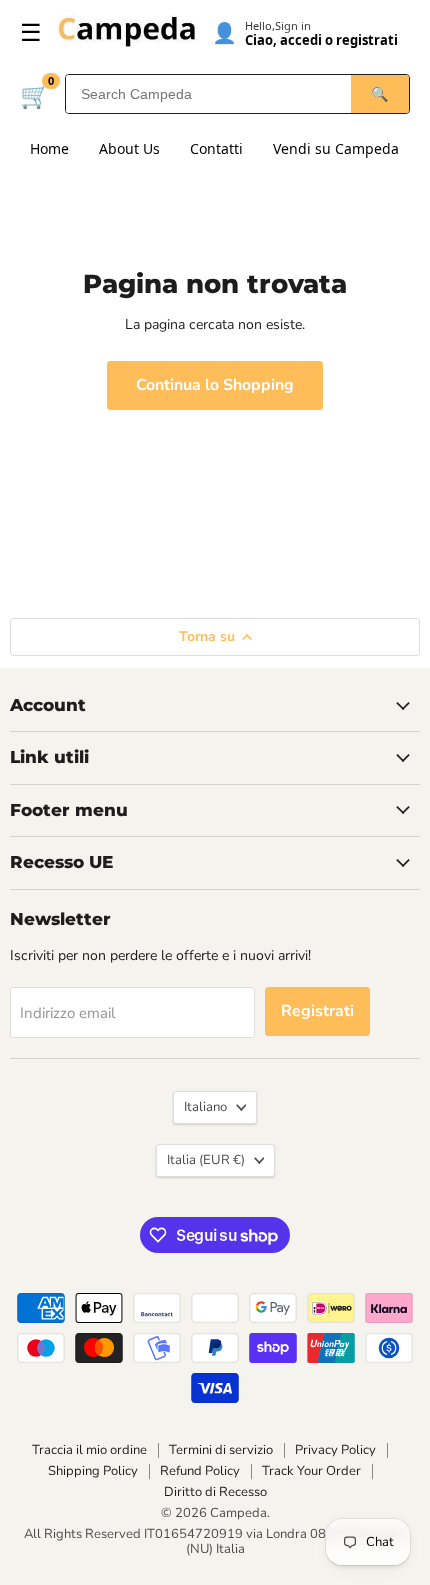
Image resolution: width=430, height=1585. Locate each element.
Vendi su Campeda (336, 148)
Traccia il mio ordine (89, 1450)
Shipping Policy (93, 1471)
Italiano (205, 1107)
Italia (206, 1160)
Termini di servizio (221, 1450)
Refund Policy (200, 1471)
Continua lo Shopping (215, 385)
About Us (129, 148)
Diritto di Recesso (215, 1492)
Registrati (317, 1011)
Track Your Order (311, 1471)
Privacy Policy (335, 1450)
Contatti (216, 148)
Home (49, 148)
